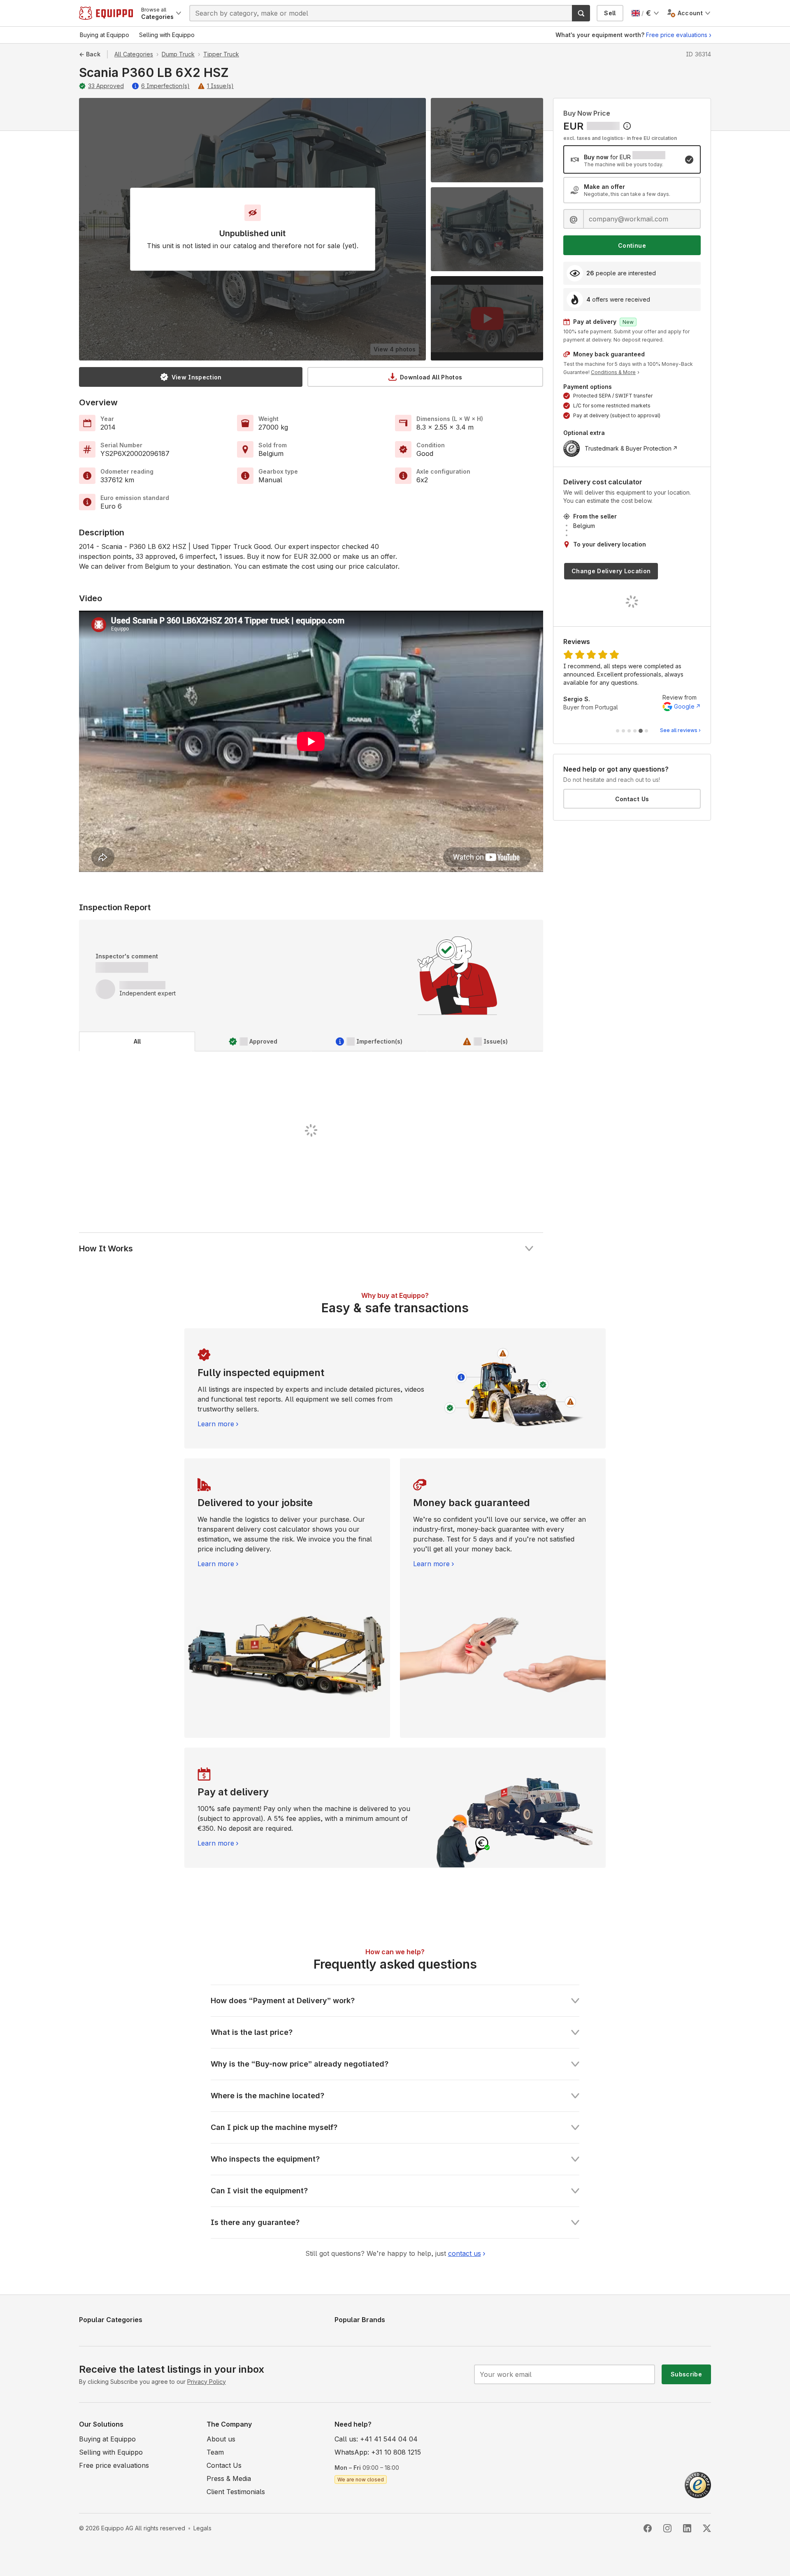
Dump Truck (178, 54)
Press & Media (229, 2478)
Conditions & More (613, 372)
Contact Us (632, 799)
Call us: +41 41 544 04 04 (376, 2439)
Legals (202, 2528)
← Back (90, 54)
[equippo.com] (106, 13)
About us (221, 2439)
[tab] (137, 1042)
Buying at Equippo (107, 2439)
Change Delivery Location (611, 571)
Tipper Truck (221, 54)
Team (215, 2452)
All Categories (134, 54)
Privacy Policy (207, 2382)
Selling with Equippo (111, 2452)
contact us (465, 2253)
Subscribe (686, 2374)
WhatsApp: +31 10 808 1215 (378, 2452)
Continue (632, 245)
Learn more (216, 1424)
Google (684, 698)
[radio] (632, 159)
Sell (610, 13)
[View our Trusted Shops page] (698, 2484)
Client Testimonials (236, 2492)
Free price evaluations (677, 35)
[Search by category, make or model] (581, 13)
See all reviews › (680, 730)
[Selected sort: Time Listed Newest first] (627, 126)
